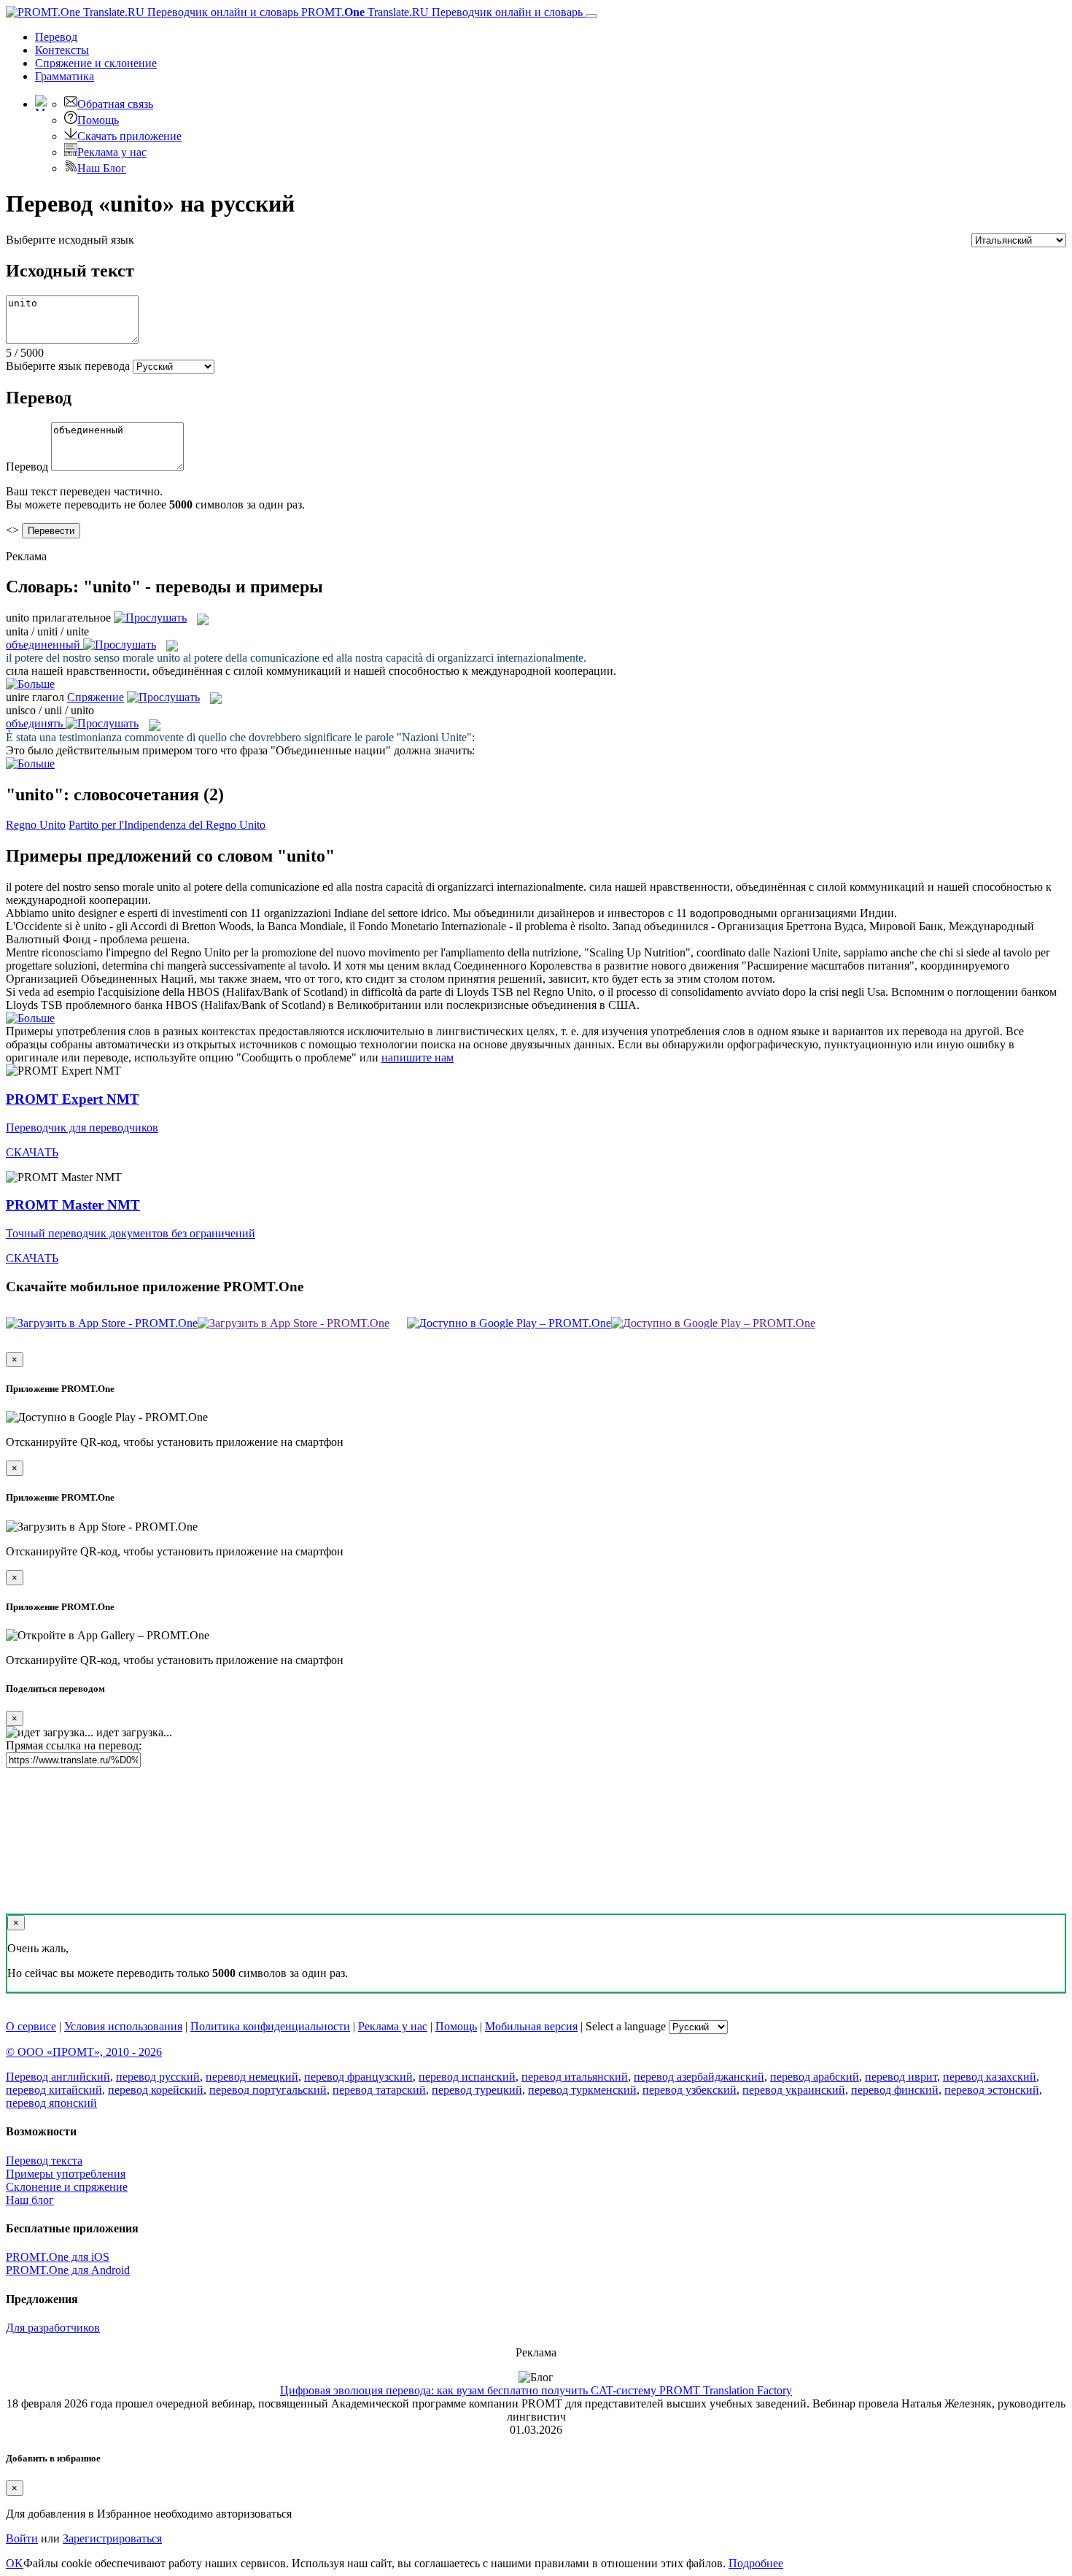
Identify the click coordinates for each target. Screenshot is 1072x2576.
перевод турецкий (477, 2090)
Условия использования (123, 2026)
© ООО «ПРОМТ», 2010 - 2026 (84, 2052)
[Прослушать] (150, 618)
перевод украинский (794, 2090)
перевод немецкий (252, 2077)
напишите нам (417, 1057)
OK (15, 2563)
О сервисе (31, 2026)
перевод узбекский (690, 2090)
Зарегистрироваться (112, 2538)
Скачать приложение (129, 136)
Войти (22, 2538)
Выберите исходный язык (70, 240)
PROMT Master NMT (73, 1205)
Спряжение (96, 63)
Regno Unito (36, 825)
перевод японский (51, 2103)
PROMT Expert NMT (73, 1099)
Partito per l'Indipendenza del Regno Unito (167, 825)
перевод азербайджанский (699, 2077)
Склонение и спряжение (67, 2187)
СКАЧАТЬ (32, 1152)
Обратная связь (115, 104)
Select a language (626, 2026)
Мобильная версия (531, 2026)
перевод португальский (268, 2090)
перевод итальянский (575, 2077)
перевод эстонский (992, 2090)
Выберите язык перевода (68, 366)
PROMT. (440, 12)
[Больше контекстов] (30, 684)
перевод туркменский (582, 2090)
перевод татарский (379, 2090)
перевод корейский (156, 2090)
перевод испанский (467, 2077)
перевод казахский (990, 2077)
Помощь (98, 120)
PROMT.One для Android (68, 2270)
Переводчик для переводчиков (82, 1128)
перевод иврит (901, 2077)
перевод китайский (54, 2090)
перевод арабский (815, 2077)
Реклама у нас (112, 152)
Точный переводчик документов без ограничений (131, 1233)
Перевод (56, 37)
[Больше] (30, 1018)
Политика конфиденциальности (270, 2026)
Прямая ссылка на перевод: (74, 1745)
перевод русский (158, 2077)
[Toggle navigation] (591, 16)
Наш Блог (102, 168)
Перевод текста (44, 2161)
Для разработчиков (53, 2328)
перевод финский (895, 2090)
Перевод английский (58, 2077)
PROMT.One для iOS (58, 2257)
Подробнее (756, 2563)
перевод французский (358, 2077)
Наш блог (30, 2200)
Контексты (62, 50)
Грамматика (65, 76)
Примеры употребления (66, 2174)
